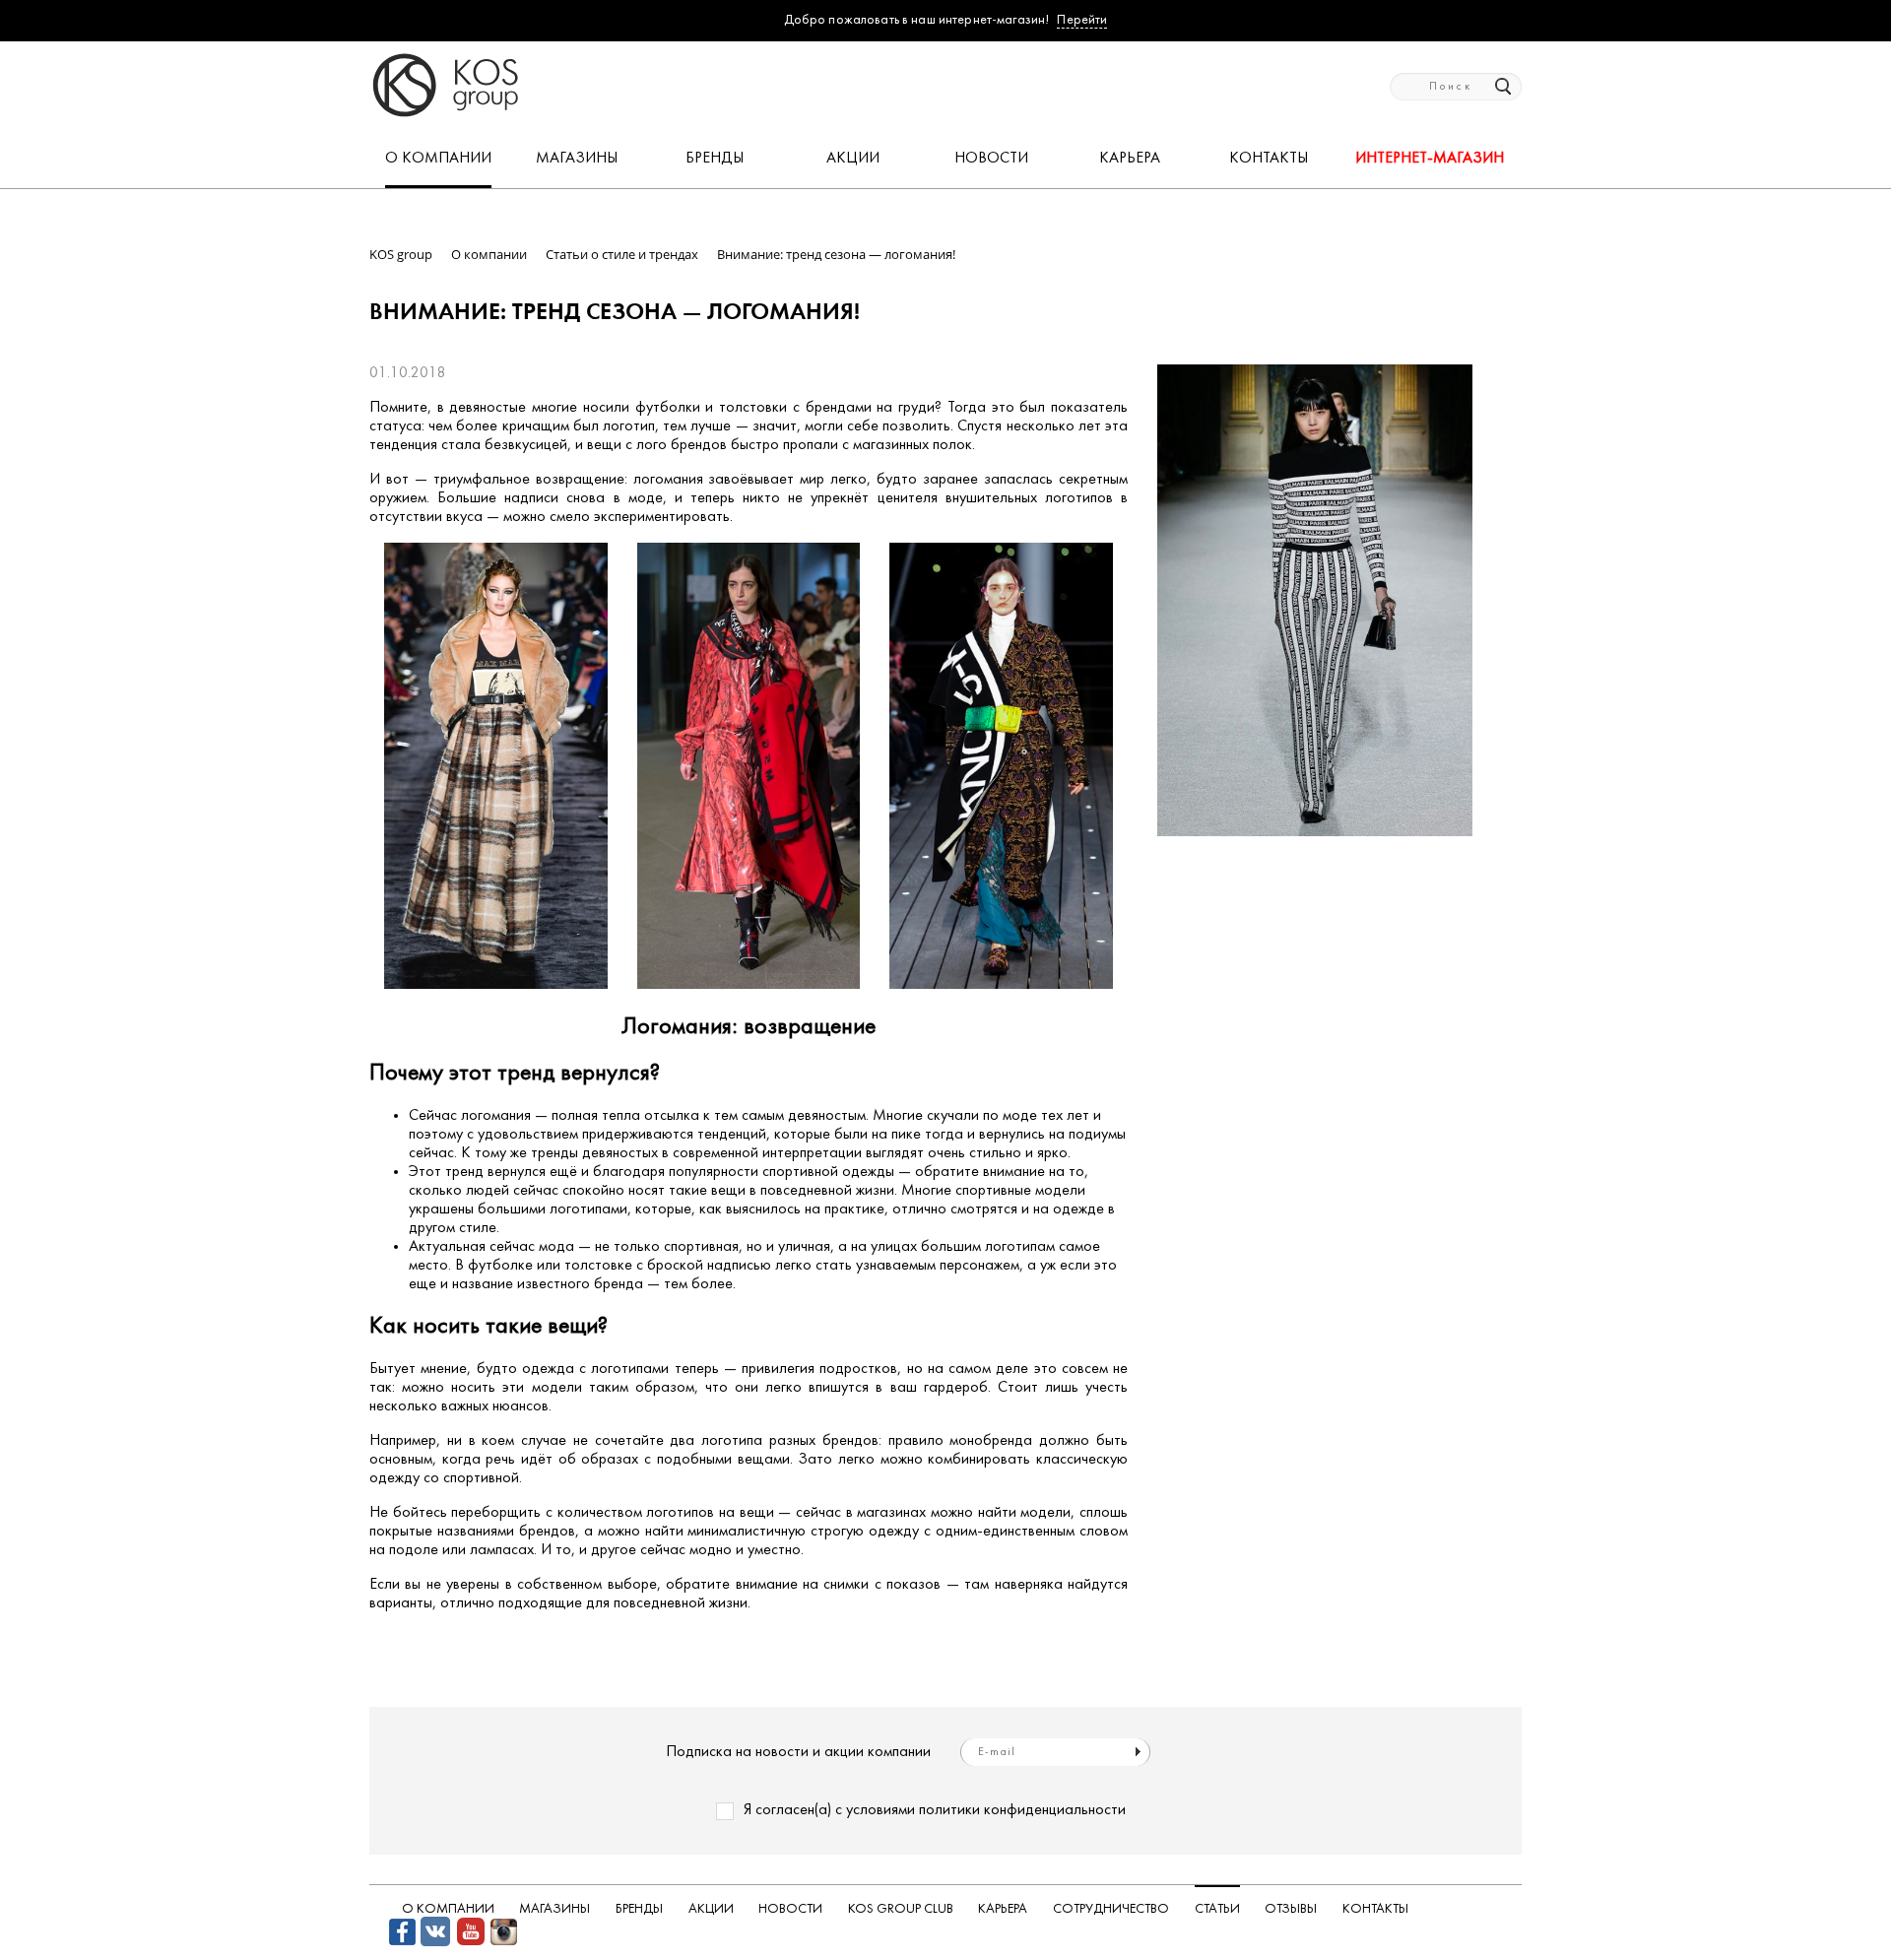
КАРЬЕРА (1130, 159)
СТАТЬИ (1217, 1909)
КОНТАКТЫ (1269, 159)
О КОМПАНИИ (438, 159)
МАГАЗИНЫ (577, 159)
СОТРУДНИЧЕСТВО (1111, 1909)
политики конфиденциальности (1022, 1810)
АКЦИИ (853, 159)
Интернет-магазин (1430, 159)
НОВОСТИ (991, 159)
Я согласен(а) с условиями (935, 1810)
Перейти (1082, 20)
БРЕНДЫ (715, 159)
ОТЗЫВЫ (1291, 1909)
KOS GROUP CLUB (901, 1909)
